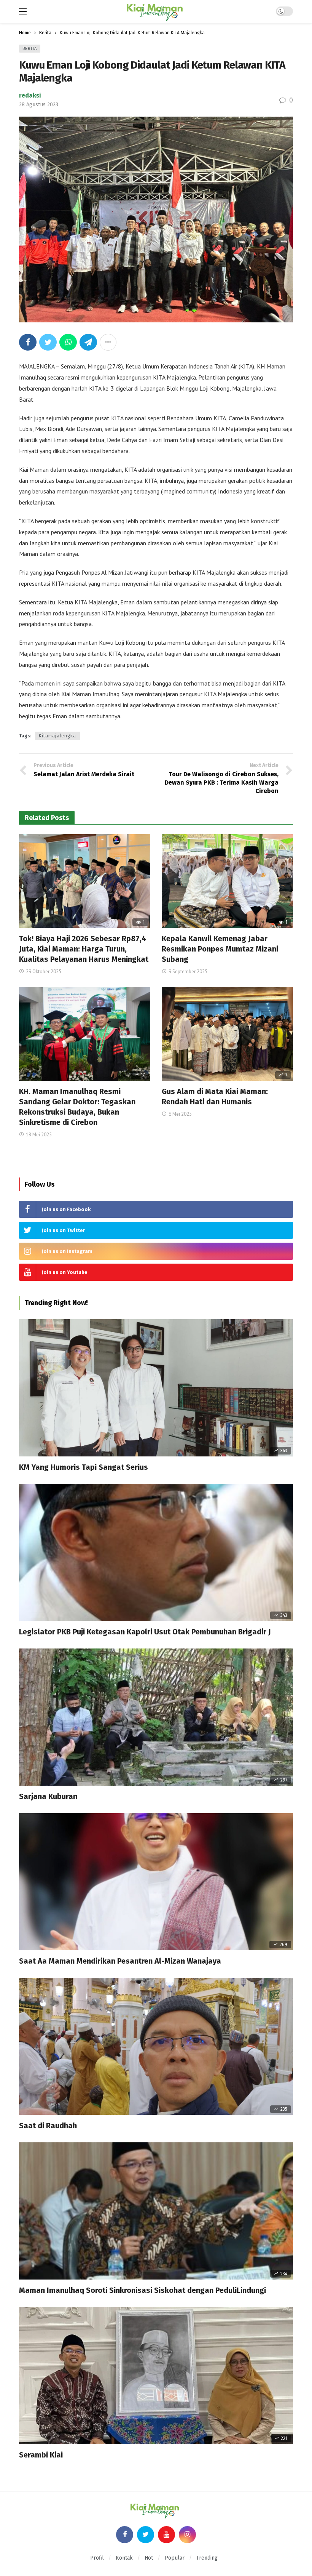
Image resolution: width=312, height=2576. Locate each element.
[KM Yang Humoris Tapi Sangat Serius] (156, 1388)
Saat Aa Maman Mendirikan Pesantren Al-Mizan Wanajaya (120, 1961)
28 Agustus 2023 (39, 105)
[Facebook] (125, 2535)
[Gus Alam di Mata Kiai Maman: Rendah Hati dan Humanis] (227, 1034)
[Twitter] (146, 2535)
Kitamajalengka (57, 736)
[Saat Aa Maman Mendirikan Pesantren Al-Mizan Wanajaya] (156, 1882)
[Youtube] (166, 2535)
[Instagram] (187, 2535)
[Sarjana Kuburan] (156, 1717)
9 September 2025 (188, 972)
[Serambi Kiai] (156, 2376)
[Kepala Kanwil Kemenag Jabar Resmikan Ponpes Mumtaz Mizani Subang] (227, 881)
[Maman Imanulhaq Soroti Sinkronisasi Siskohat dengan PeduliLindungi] (156, 2211)
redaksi (30, 95)
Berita (30, 49)
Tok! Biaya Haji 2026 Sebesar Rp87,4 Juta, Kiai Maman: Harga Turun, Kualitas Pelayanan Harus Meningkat (84, 949)
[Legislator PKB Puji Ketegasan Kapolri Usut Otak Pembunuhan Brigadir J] (156, 1552)
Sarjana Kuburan (48, 1796)
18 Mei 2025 (39, 1135)
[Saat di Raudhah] (156, 2046)
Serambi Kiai (41, 2455)
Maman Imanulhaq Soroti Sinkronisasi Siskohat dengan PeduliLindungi (142, 2290)
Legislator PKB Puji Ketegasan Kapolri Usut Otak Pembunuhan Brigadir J (145, 1632)
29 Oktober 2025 (44, 972)
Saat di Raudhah (48, 2126)
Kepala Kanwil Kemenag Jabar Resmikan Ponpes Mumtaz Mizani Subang (220, 949)
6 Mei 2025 (180, 1114)
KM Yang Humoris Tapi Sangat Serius (84, 1467)
